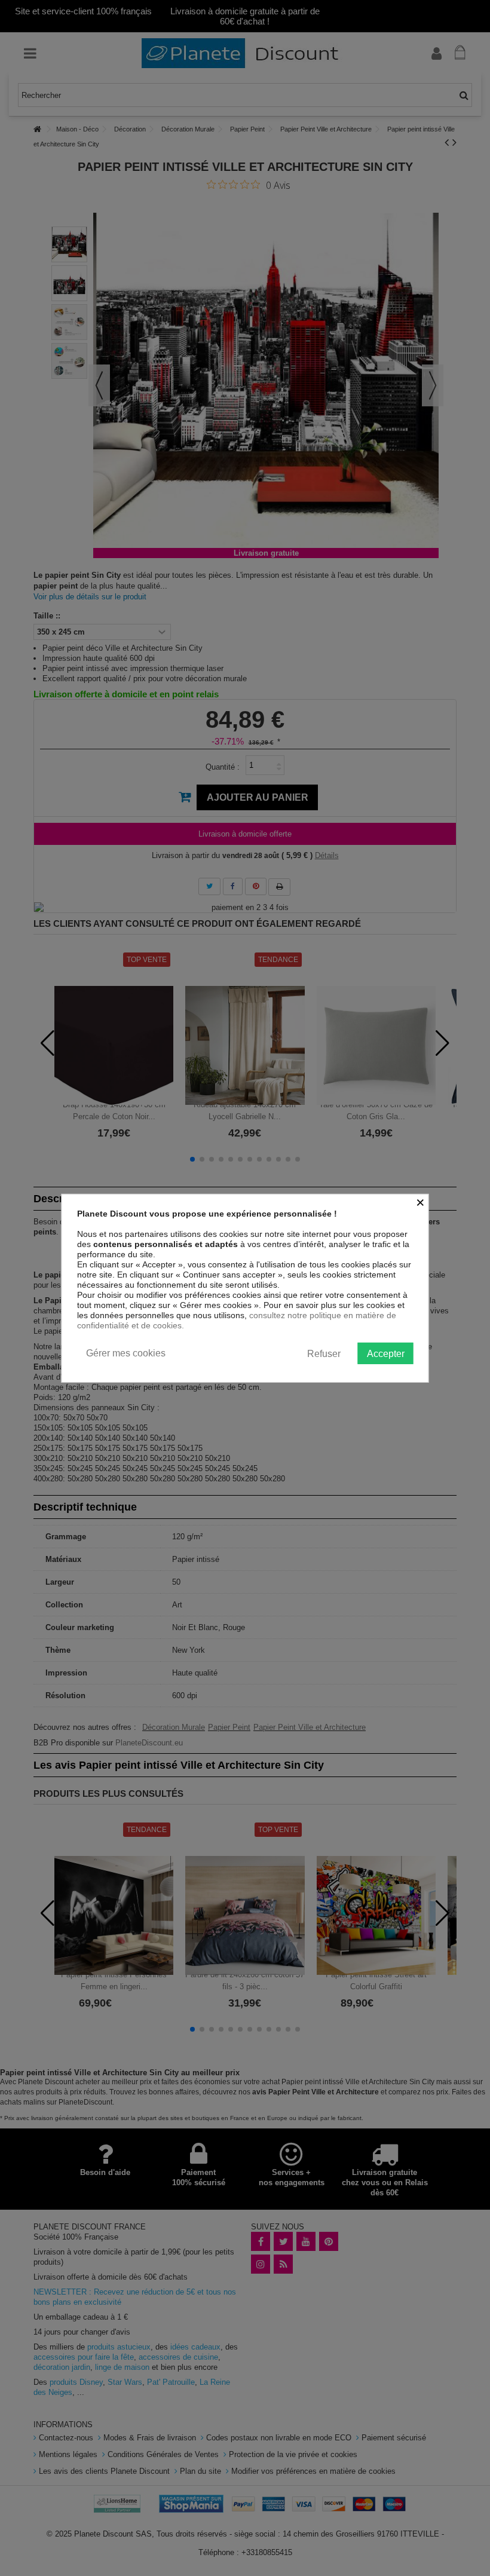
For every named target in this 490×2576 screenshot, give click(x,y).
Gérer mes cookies (126, 1353)
